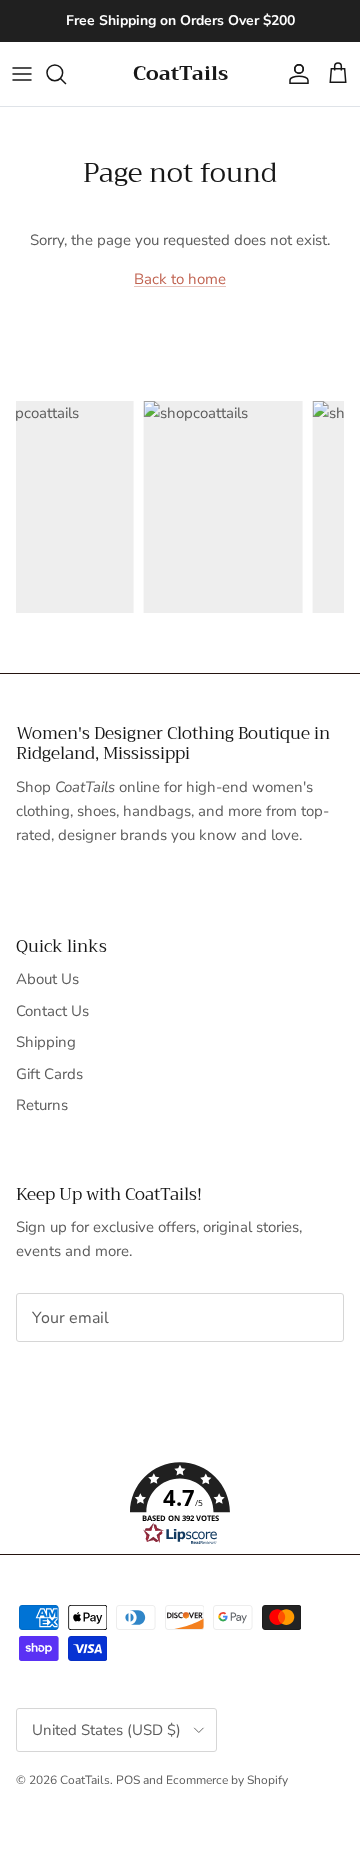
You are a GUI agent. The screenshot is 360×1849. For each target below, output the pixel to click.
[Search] (66, 74)
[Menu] (22, 74)
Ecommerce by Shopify (227, 1780)
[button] (180, 1504)
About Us (47, 979)
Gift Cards (49, 1074)
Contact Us (52, 1011)
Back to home (180, 279)
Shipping (46, 1042)
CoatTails (85, 1780)
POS (128, 1780)
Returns (42, 1105)
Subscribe (82, 1380)
